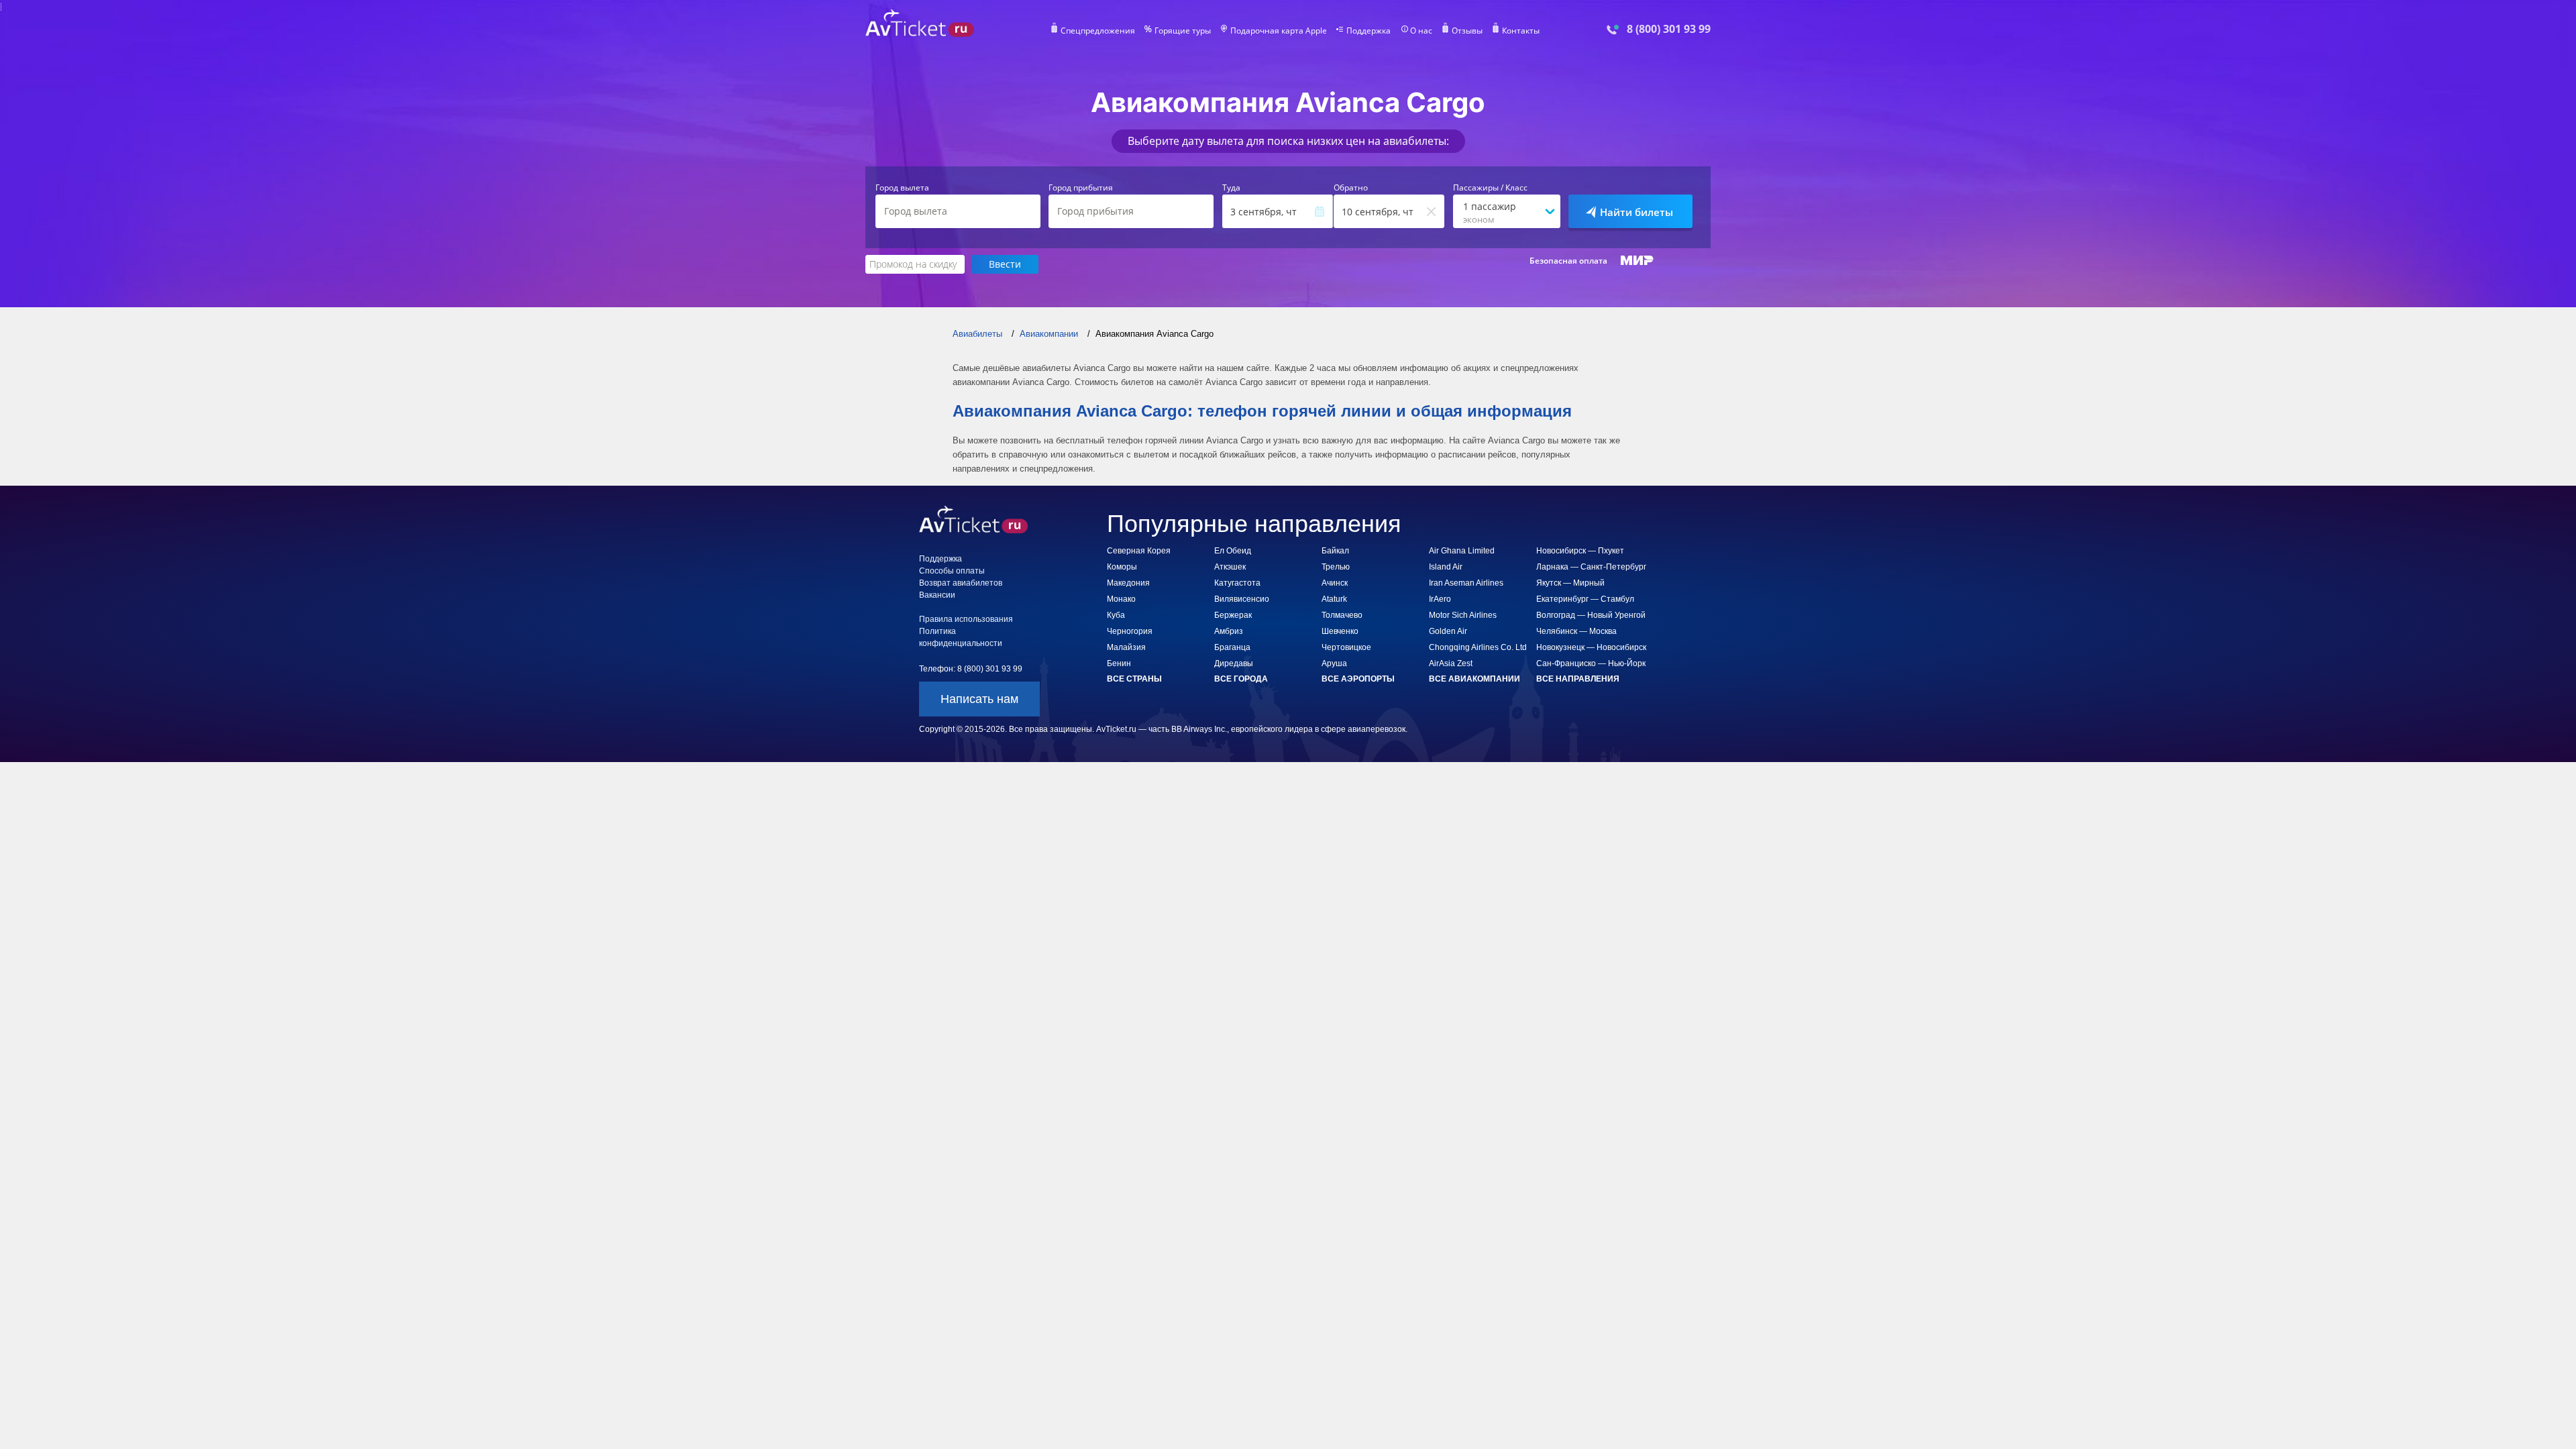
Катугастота (1237, 583)
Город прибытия (1081, 188)
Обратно (1351, 188)
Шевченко (1340, 631)
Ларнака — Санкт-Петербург (1591, 567)
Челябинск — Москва (1576, 631)
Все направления (1578, 679)
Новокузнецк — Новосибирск (1591, 647)
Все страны (1134, 679)
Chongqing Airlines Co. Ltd (1478, 647)
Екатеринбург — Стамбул (1585, 599)
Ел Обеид (1233, 551)
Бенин (1119, 663)
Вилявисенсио (1242, 599)
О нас (1421, 31)
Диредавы (1234, 663)
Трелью (1336, 567)
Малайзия (1126, 647)
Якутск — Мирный (1570, 583)
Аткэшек (1230, 567)
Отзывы (1467, 31)
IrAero (1440, 599)
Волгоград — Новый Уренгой (1591, 615)
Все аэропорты (1358, 679)
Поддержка (1368, 31)
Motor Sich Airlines (1463, 615)
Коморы (1122, 567)
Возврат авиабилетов (961, 583)
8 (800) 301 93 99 (1669, 29)
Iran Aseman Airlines (1466, 583)
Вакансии (937, 595)
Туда (1231, 188)
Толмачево (1342, 615)
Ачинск (1335, 583)
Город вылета (902, 188)
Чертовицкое (1346, 647)
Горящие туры (1183, 31)
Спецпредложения (1098, 31)
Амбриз (1229, 631)
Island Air (1446, 567)
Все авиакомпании (1474, 679)
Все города (1241, 679)
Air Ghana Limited (1462, 551)
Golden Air (1448, 631)
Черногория (1130, 631)
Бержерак (1233, 615)
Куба (1116, 615)
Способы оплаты (952, 571)
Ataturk (1334, 599)
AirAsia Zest (1451, 663)
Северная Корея (1139, 551)
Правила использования (966, 619)
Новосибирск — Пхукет (1580, 551)
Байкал (1335, 551)
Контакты (1521, 31)
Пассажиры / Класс (1490, 188)
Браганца (1232, 647)
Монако (1121, 599)
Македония (1128, 583)
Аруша (1334, 663)
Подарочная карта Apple (1279, 31)
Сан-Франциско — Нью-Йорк (1591, 663)
